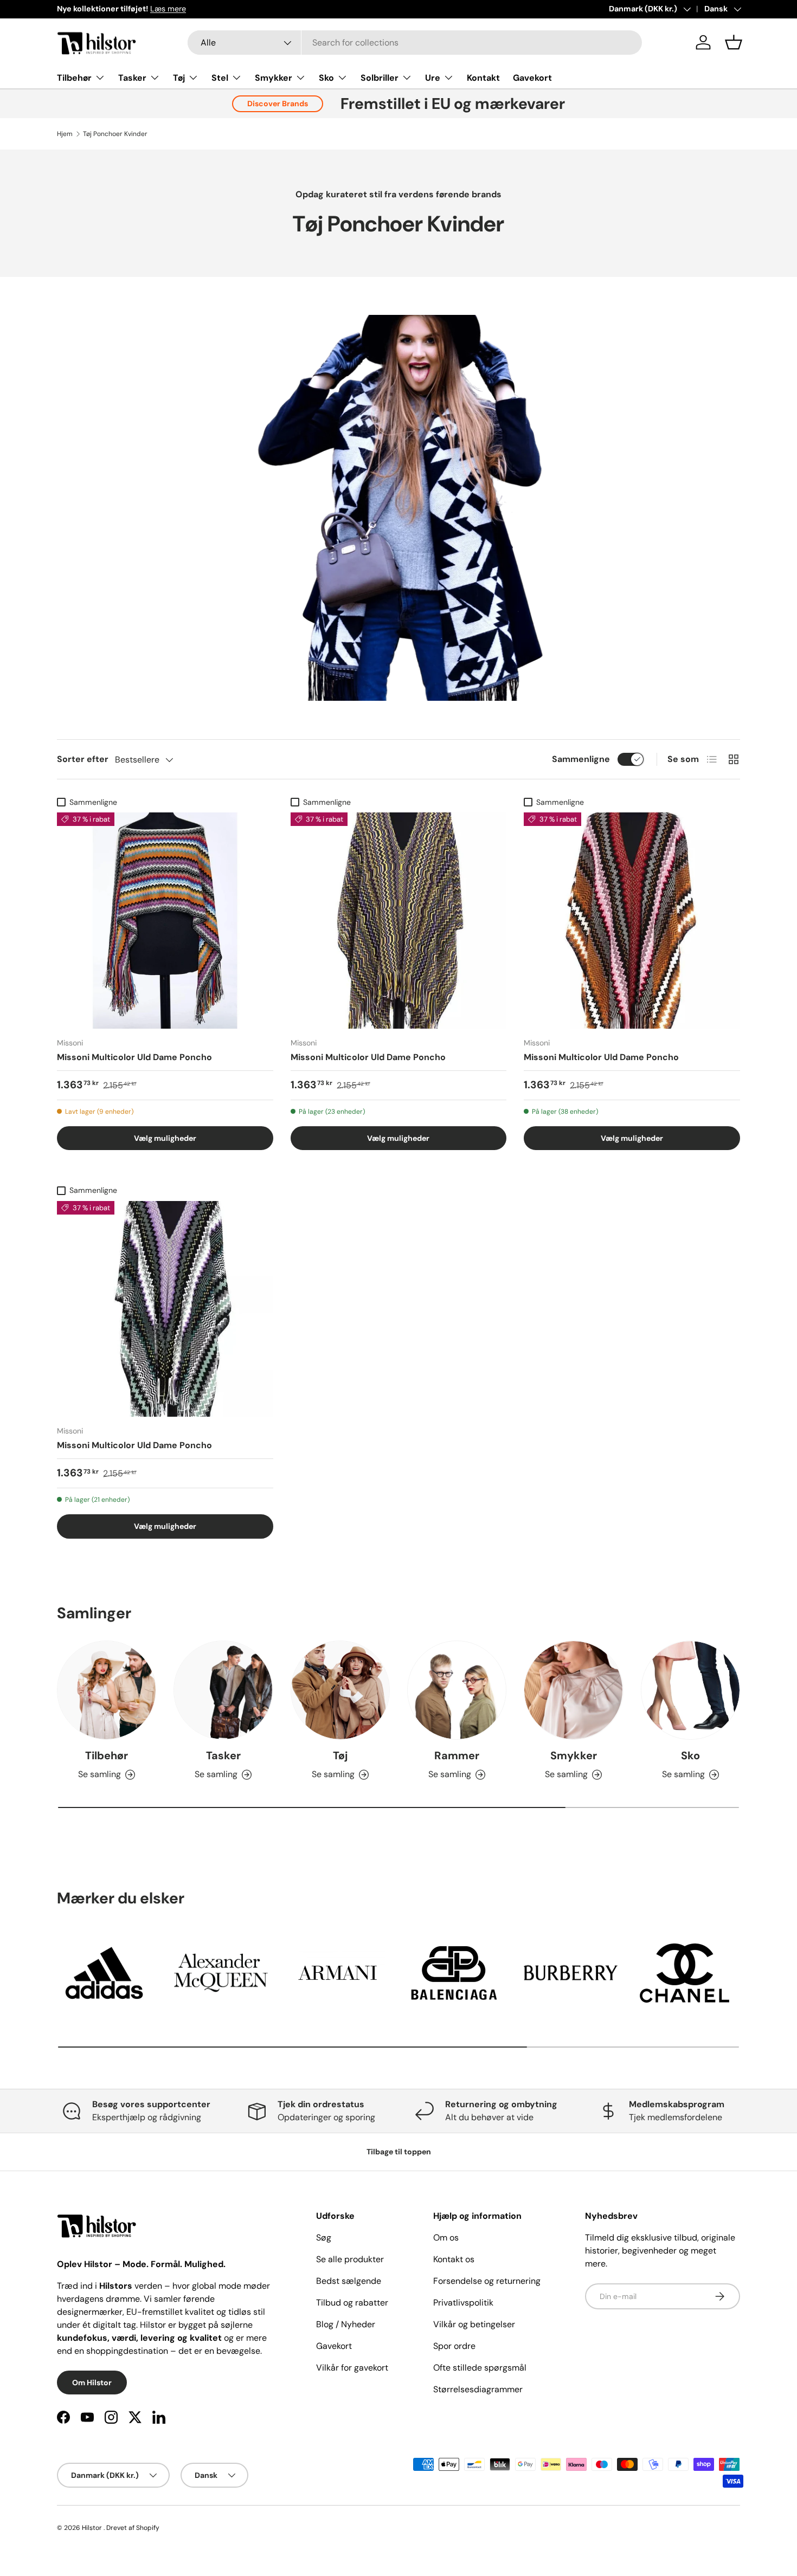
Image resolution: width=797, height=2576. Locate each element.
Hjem (65, 134)
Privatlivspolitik (463, 2303)
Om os (446, 2238)
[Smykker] (573, 1690)
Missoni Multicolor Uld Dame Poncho (134, 1057)
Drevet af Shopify (133, 2528)
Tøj (179, 78)
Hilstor (92, 2528)
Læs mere (168, 9)
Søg (324, 2238)
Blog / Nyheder (346, 2324)
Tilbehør (74, 78)
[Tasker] (223, 1690)
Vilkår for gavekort (352, 2368)
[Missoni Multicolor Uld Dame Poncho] (165, 921)
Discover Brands (278, 104)
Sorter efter (83, 759)
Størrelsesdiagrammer (478, 2389)
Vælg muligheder (165, 1138)
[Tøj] (340, 1690)
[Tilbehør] (107, 1690)
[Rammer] (457, 1690)
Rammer (457, 1755)
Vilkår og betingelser (474, 2324)
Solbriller (380, 78)
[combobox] (415, 43)
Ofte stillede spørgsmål (480, 2368)
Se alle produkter (350, 2259)
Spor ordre (454, 2346)
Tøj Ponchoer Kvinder (115, 134)
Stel (220, 78)
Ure (433, 78)
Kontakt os (454, 2259)
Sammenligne (581, 759)
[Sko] (690, 1690)
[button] (734, 42)
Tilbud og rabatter (352, 2303)
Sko (326, 78)
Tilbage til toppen (399, 2152)
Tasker (132, 78)
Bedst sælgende (349, 2281)
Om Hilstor (92, 2383)
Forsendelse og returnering (487, 2281)
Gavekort (532, 78)
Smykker (274, 78)
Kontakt (483, 78)
